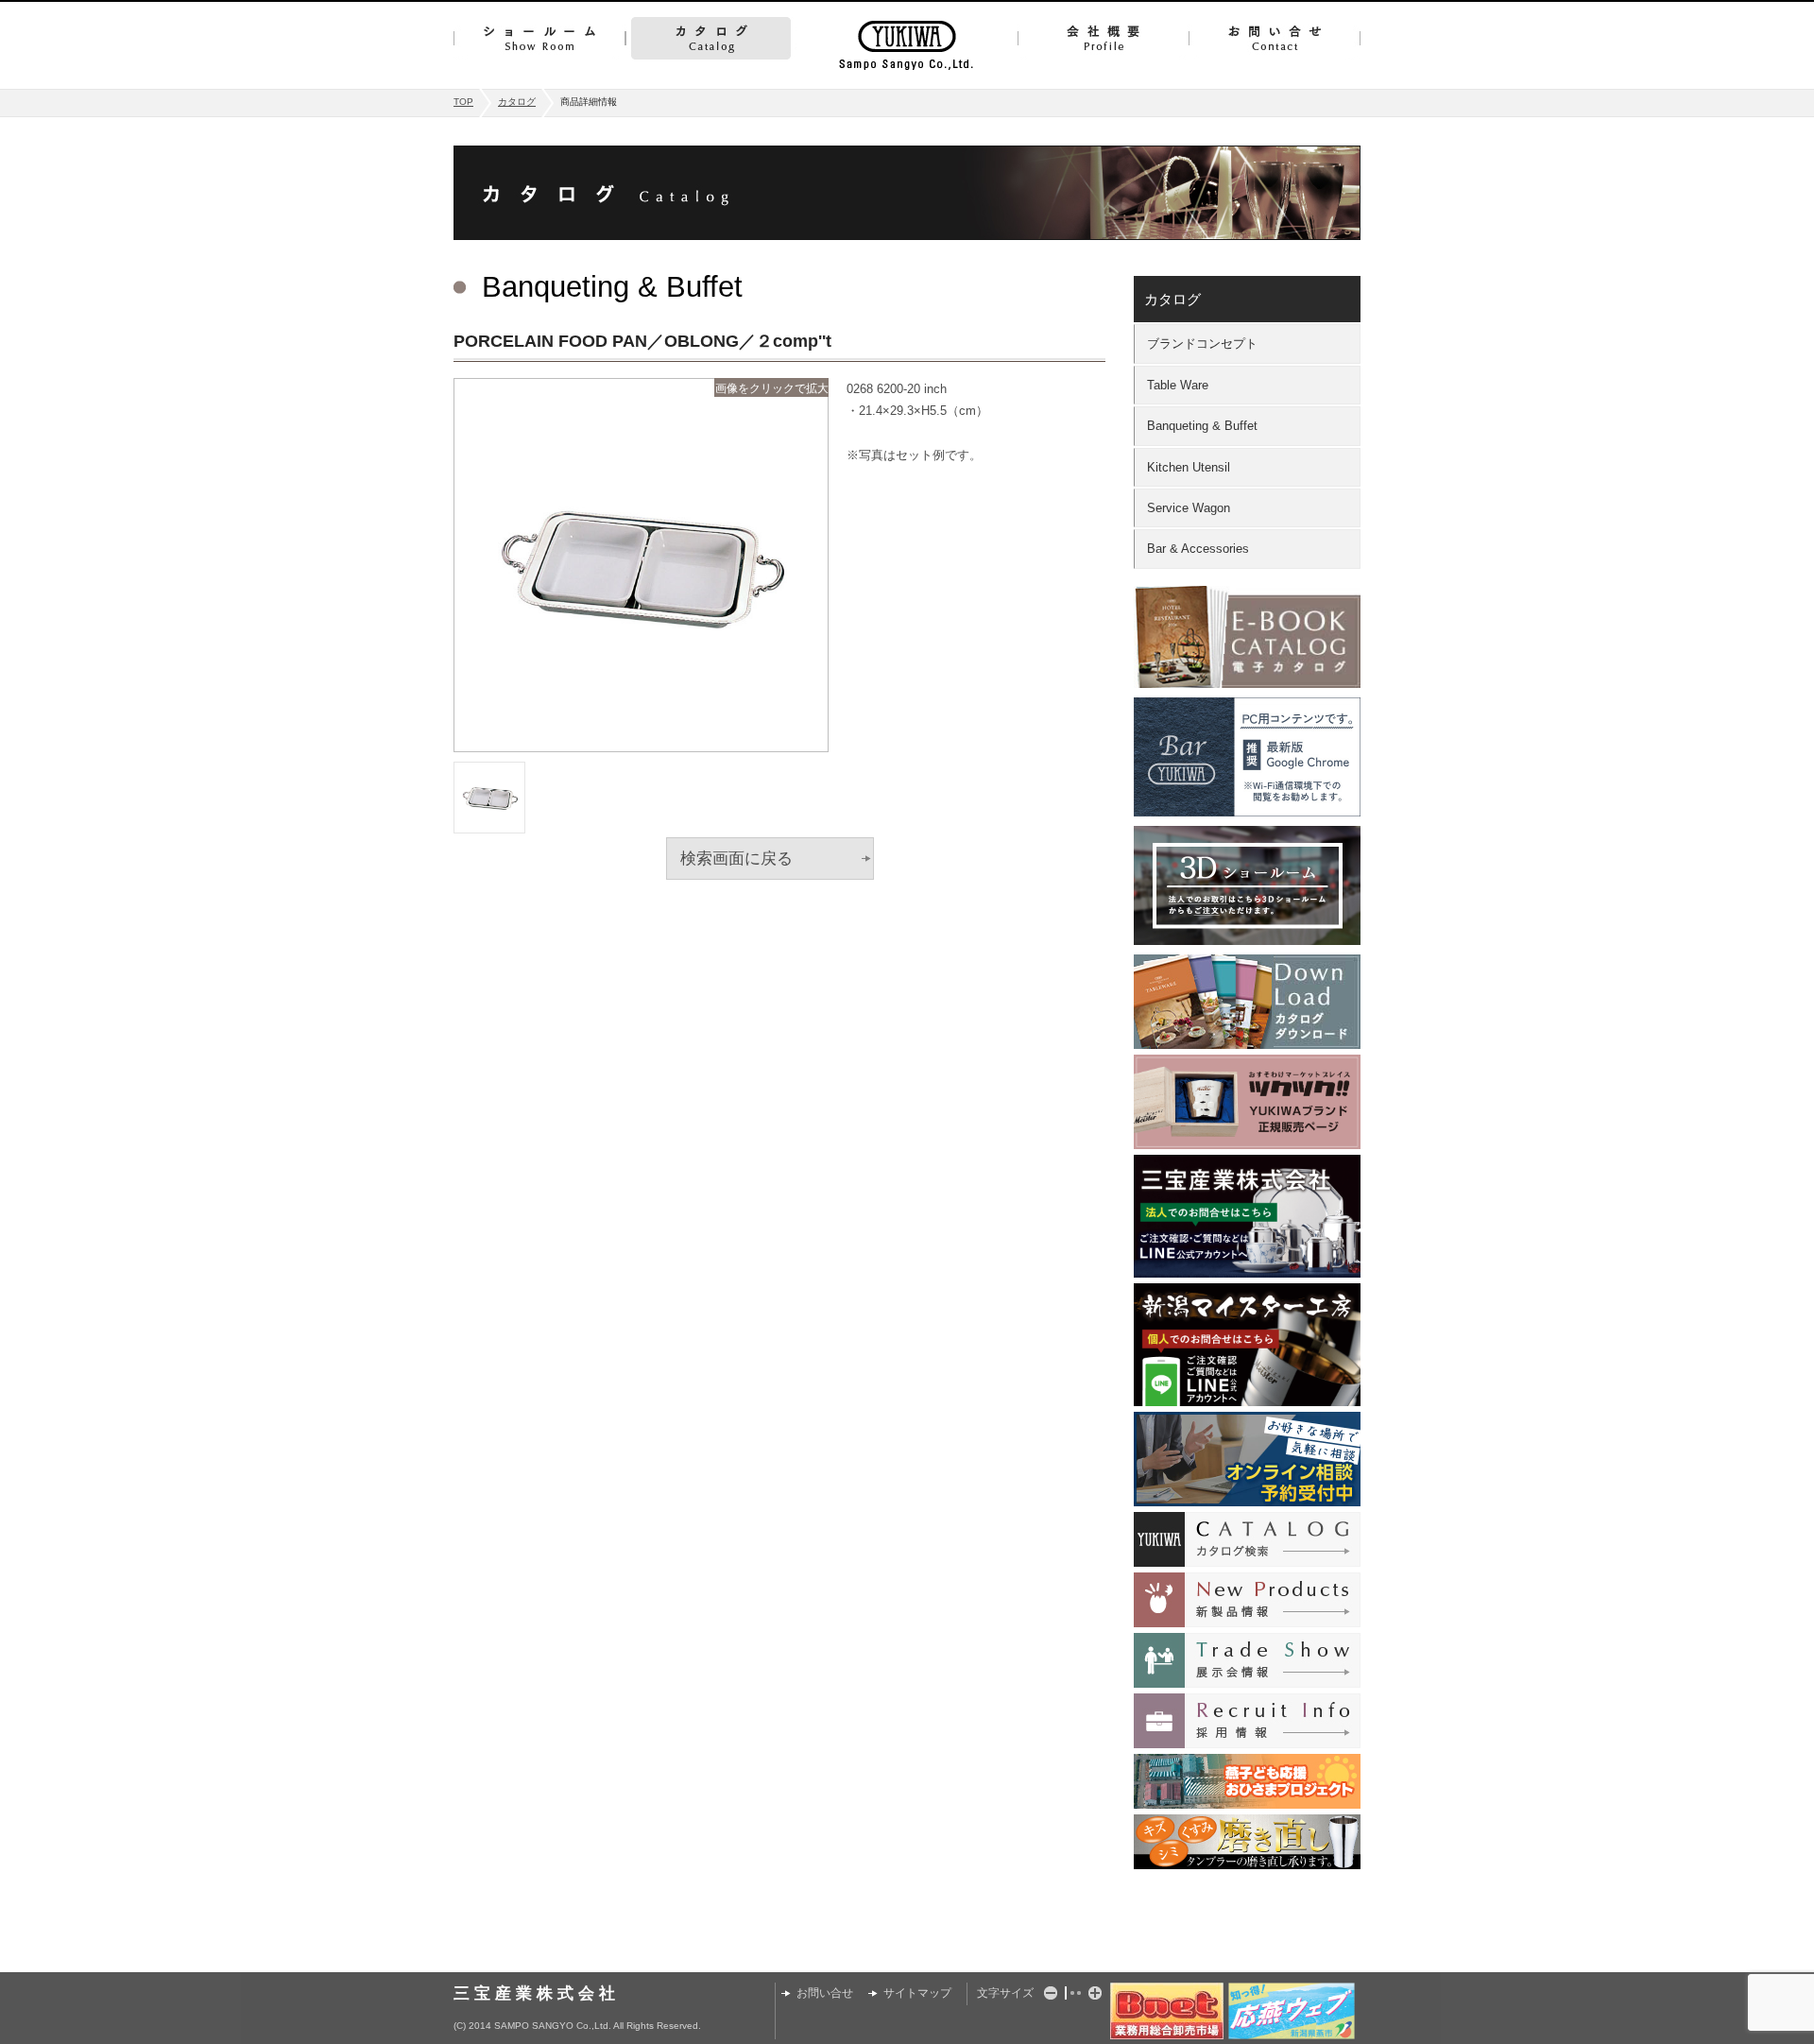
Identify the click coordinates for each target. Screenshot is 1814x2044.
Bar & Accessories (1198, 549)
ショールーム (539, 38)
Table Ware (1178, 385)
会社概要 (1103, 38)
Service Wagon (1189, 508)
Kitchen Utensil (1189, 467)
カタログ (711, 38)
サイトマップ (917, 1993)
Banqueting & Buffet (1202, 426)
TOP (463, 102)
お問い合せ (1275, 38)
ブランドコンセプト (1202, 344)
